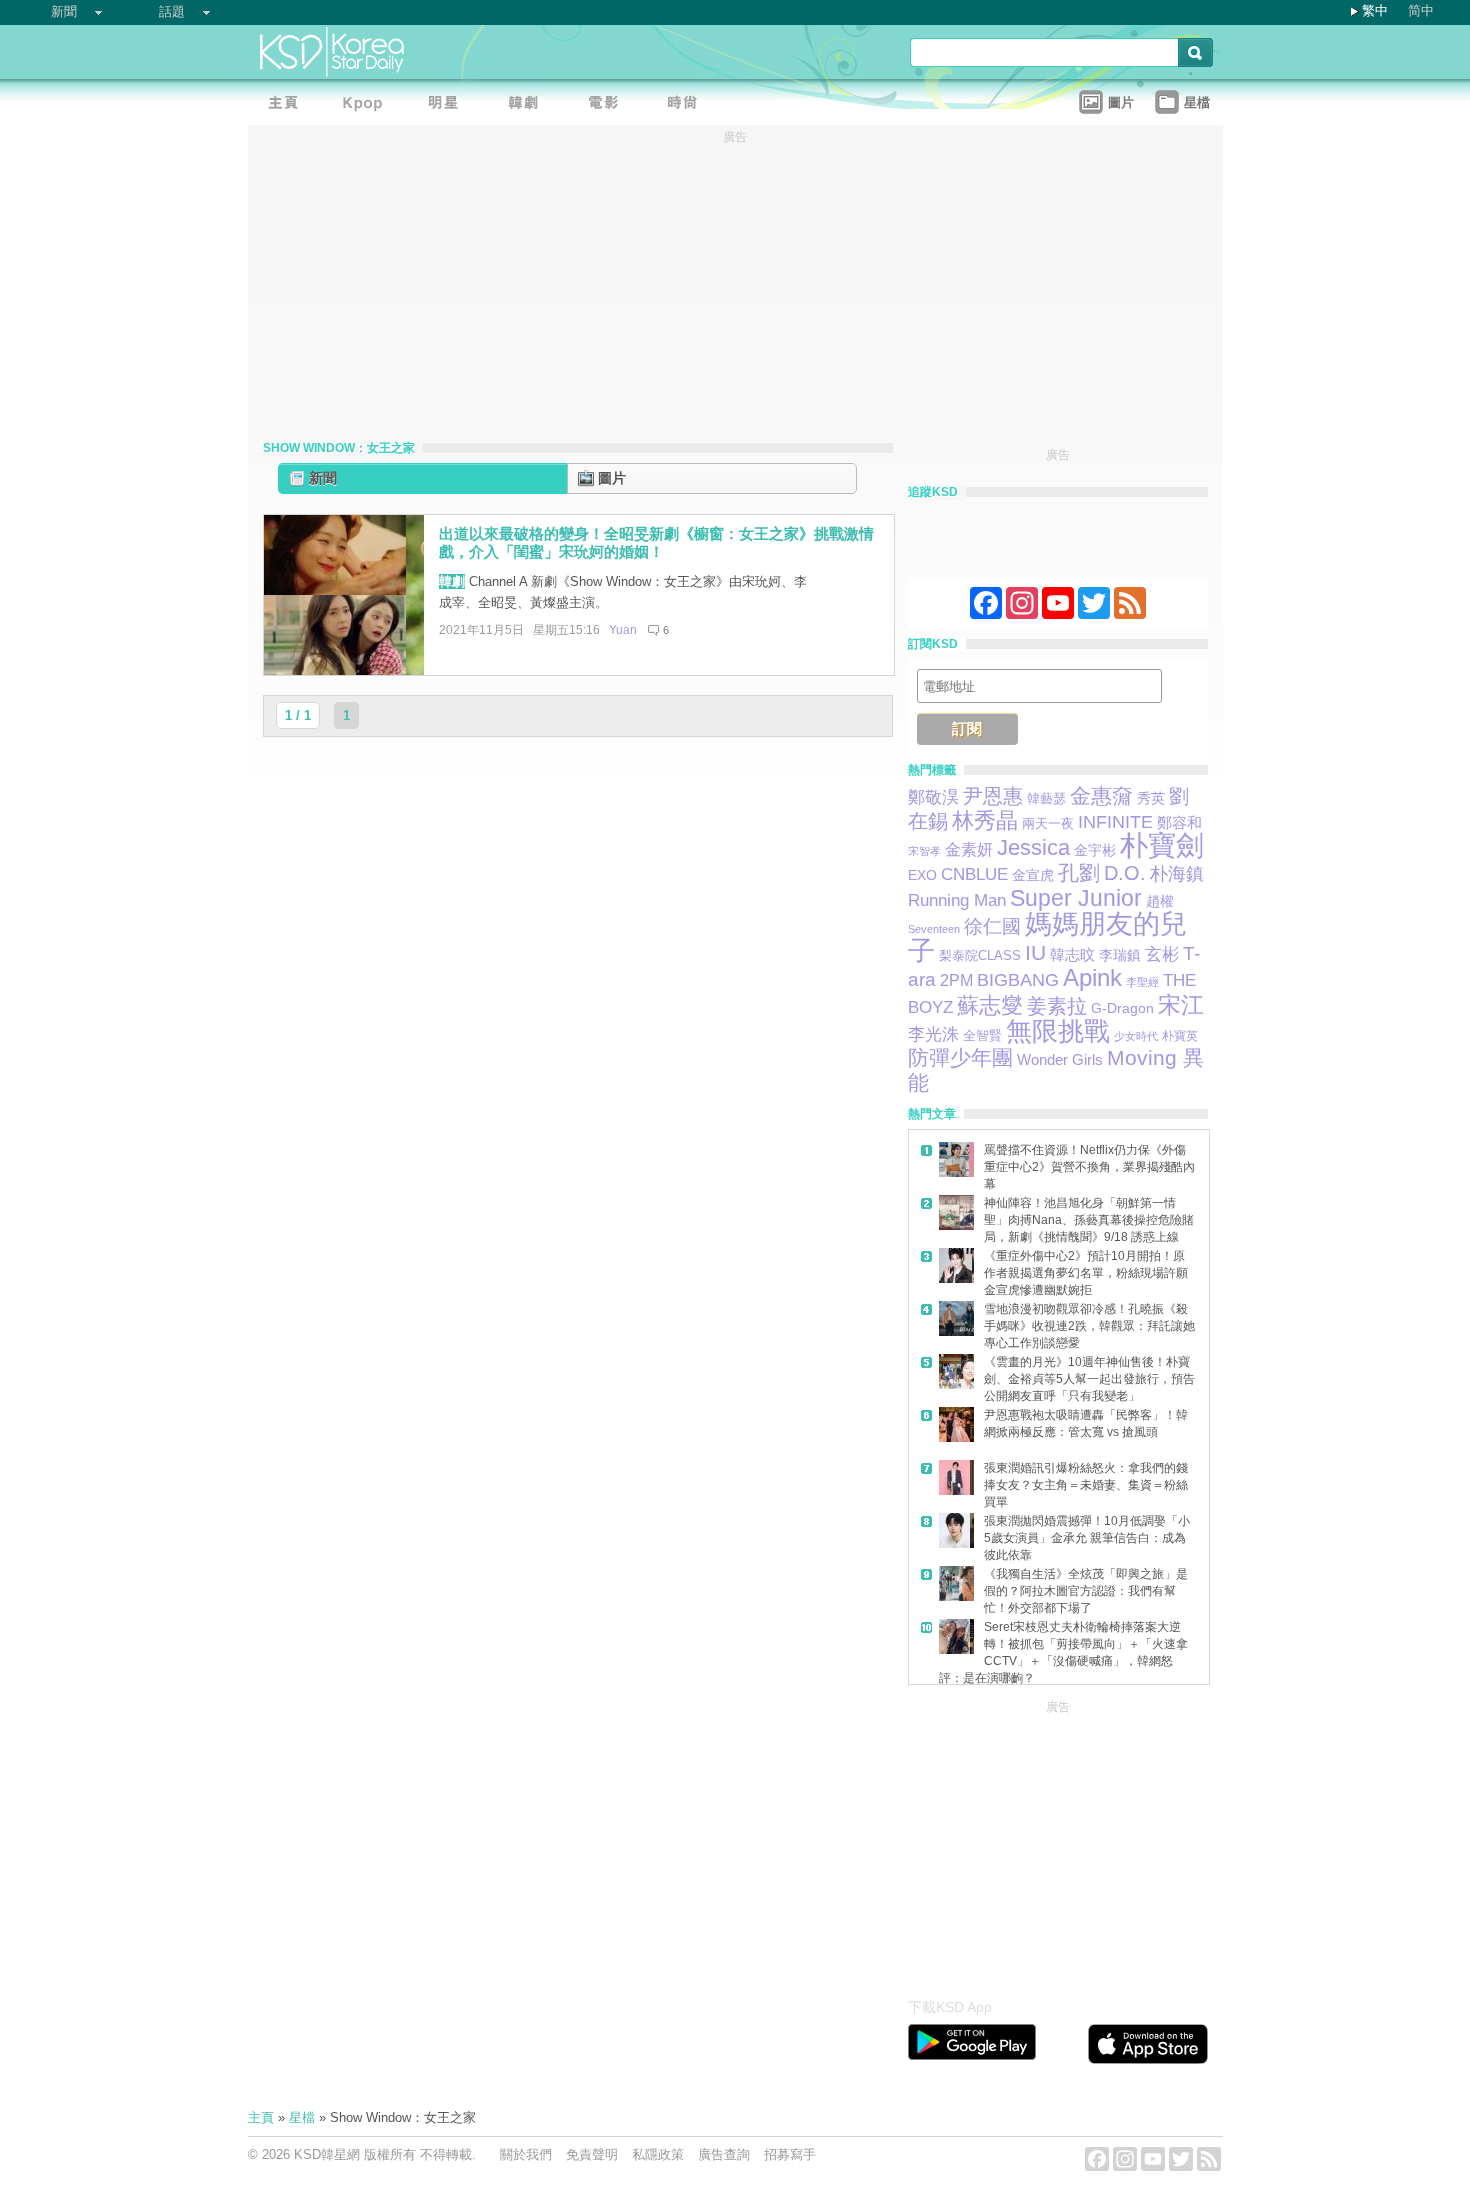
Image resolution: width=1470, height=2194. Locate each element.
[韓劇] (528, 105)
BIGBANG (1018, 980)
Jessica (1033, 847)
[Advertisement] (1058, 1844)
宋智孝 (924, 851)
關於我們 (526, 2154)
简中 (1421, 10)
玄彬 (1162, 954)
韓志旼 (1072, 954)
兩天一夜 (1048, 823)
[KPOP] (368, 105)
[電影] (608, 105)
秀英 (1151, 798)
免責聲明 (592, 2154)
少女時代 (1136, 1036)
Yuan (623, 630)
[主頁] (288, 105)
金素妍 (969, 849)
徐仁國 (992, 926)
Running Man (957, 900)
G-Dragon (1122, 1008)
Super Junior (1076, 898)
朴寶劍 (1162, 845)
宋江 (1181, 1005)
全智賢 (982, 1036)
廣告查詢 (724, 2154)
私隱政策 (658, 2154)
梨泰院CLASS (980, 955)
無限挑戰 (1058, 1031)
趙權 (1160, 901)
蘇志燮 (990, 1005)
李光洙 (933, 1034)
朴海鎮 (1177, 873)
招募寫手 (790, 2154)
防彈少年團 (960, 1057)
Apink (1092, 977)
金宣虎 (1033, 875)
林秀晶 (985, 820)
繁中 (1375, 10)
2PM (956, 980)
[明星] (448, 105)
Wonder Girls (1060, 1060)
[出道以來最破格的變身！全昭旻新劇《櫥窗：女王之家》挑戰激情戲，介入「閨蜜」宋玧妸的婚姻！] (344, 670)
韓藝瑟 (1046, 798)
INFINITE (1115, 822)
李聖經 (1142, 982)
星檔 (302, 2117)
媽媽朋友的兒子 (1047, 937)
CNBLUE (974, 874)
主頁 (261, 2117)
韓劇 (452, 581)
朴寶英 (1180, 1036)
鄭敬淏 (933, 797)
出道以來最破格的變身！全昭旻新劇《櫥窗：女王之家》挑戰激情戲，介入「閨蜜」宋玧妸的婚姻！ (656, 543)
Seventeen (934, 929)
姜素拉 (1057, 1006)
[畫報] (688, 105)
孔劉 (1079, 873)
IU (1035, 952)
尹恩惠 (993, 796)
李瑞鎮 (1120, 955)
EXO (922, 875)
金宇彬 (1095, 850)
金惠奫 (1101, 795)
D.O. (1125, 873)
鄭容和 (1179, 822)
